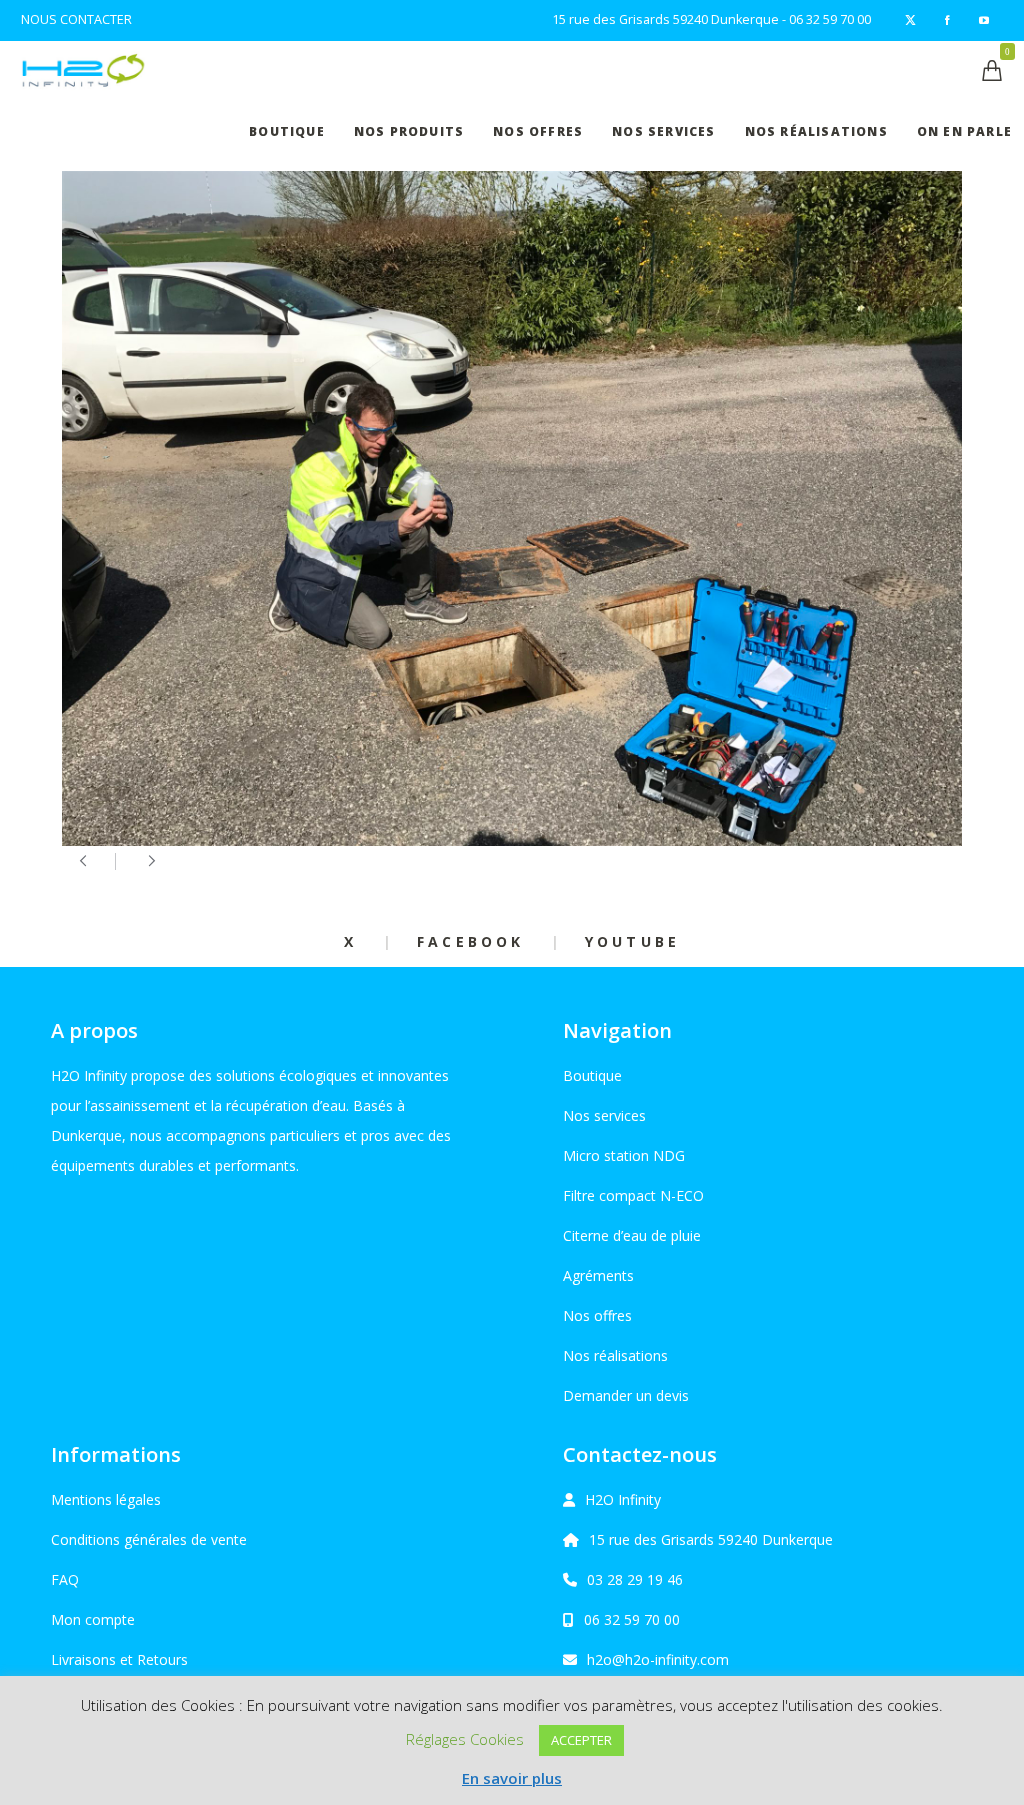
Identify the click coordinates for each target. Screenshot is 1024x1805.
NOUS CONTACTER (76, 19)
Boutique (592, 1075)
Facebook (471, 941)
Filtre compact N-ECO (633, 1195)
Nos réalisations (615, 1355)
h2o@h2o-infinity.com (658, 1659)
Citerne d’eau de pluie (632, 1235)
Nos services (604, 1115)
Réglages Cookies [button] (465, 1739)
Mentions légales (106, 1499)
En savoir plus (512, 1778)
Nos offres (597, 1315)
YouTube (632, 941)
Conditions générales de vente (149, 1539)
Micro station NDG (624, 1155)
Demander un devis (626, 1395)
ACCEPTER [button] (581, 1740)
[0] (992, 70)
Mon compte (93, 1619)
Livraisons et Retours (119, 1659)
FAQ (65, 1579)
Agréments (598, 1275)
